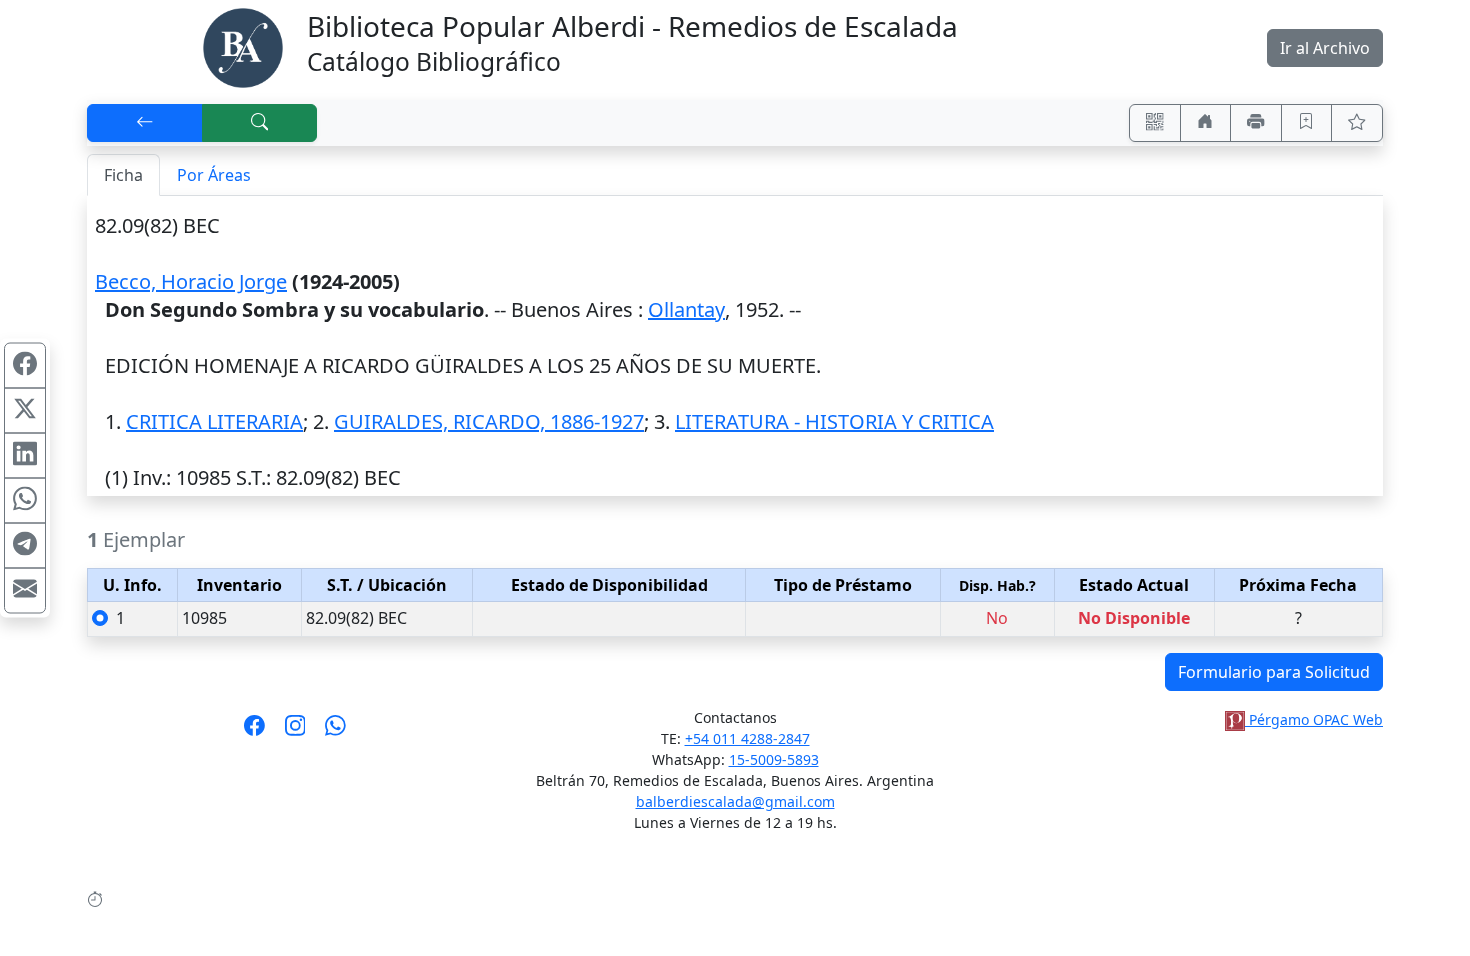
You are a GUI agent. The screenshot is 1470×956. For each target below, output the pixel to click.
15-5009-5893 (774, 759)
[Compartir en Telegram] (25, 546)
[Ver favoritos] (1357, 123)
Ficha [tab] (123, 175)
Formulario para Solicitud (1274, 672)
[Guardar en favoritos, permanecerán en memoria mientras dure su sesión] (1307, 123)
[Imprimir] (1256, 123)
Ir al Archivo (1325, 48)
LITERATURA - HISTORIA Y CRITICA (834, 421)
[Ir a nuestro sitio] (1206, 123)
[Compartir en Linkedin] (25, 456)
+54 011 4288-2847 (747, 738)
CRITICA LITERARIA (214, 421)
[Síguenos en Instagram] (295, 732)
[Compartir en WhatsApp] (25, 501)
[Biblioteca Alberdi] (243, 46)
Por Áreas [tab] (214, 175)
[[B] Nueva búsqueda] (260, 123)
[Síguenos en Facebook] (254, 732)
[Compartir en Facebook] (25, 366)
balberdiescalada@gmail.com (735, 801)
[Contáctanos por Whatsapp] (335, 732)
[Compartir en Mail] (25, 591)
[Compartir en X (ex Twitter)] (25, 411)
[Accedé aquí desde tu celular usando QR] (1155, 123)
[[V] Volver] (145, 123)
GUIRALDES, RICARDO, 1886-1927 (489, 421)
